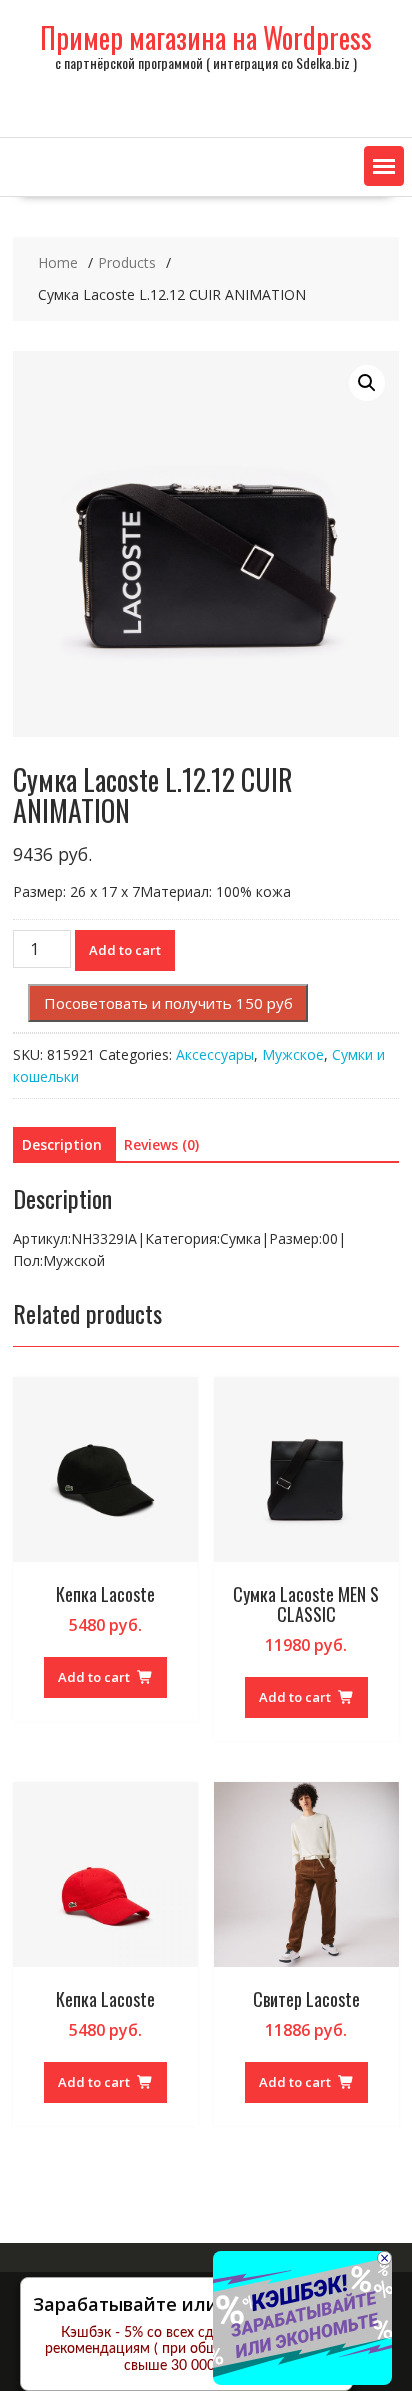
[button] (384, 166)
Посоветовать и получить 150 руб (168, 1003)
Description (62, 1144)
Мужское (293, 1054)
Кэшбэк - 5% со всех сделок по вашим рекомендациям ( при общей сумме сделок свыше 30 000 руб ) (186, 2350)
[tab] (62, 1145)
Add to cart (125, 950)
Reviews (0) (161, 1144)
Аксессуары (215, 1054)
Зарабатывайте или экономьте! (179, 2304)
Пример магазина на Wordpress (206, 37)
